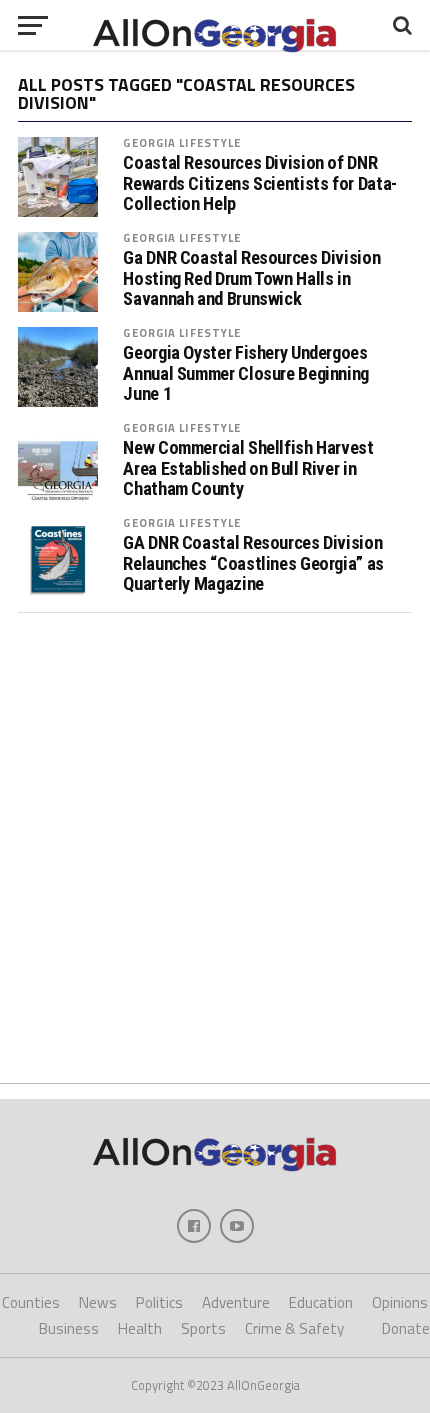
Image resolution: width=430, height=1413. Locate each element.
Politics (159, 1302)
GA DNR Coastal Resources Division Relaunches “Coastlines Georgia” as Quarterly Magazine (253, 563)
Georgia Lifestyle (182, 142)
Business (69, 1328)
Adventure (236, 1302)
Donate (406, 1328)
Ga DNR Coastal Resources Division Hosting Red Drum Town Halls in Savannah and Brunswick (251, 278)
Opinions (400, 1302)
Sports (203, 1328)
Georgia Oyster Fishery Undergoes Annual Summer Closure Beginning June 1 (246, 373)
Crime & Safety (294, 1328)
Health (140, 1328)
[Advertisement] (215, 848)
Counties (31, 1302)
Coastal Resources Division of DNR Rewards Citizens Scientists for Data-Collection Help (259, 183)
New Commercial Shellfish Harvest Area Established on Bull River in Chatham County (248, 468)
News (98, 1302)
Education (321, 1302)
